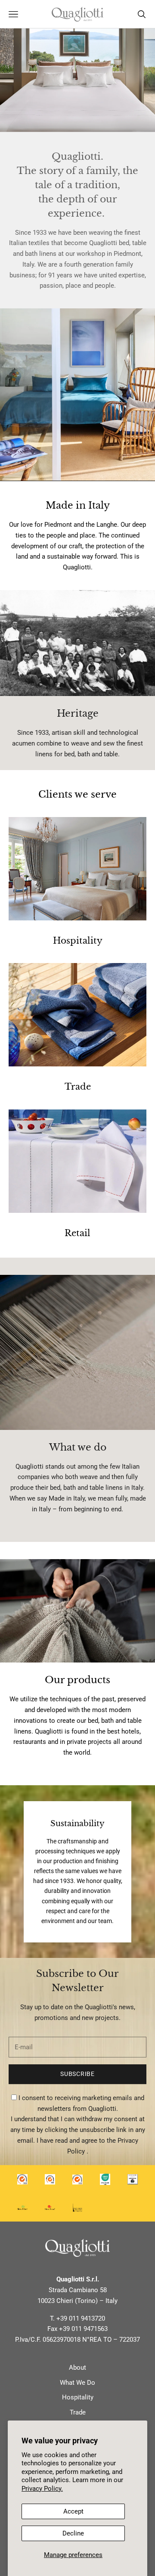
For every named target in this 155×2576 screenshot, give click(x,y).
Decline (73, 2533)
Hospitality (78, 2397)
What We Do (77, 2383)
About (77, 2368)
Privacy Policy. (42, 2489)
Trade (78, 2412)
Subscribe (77, 2074)
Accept (73, 2511)
